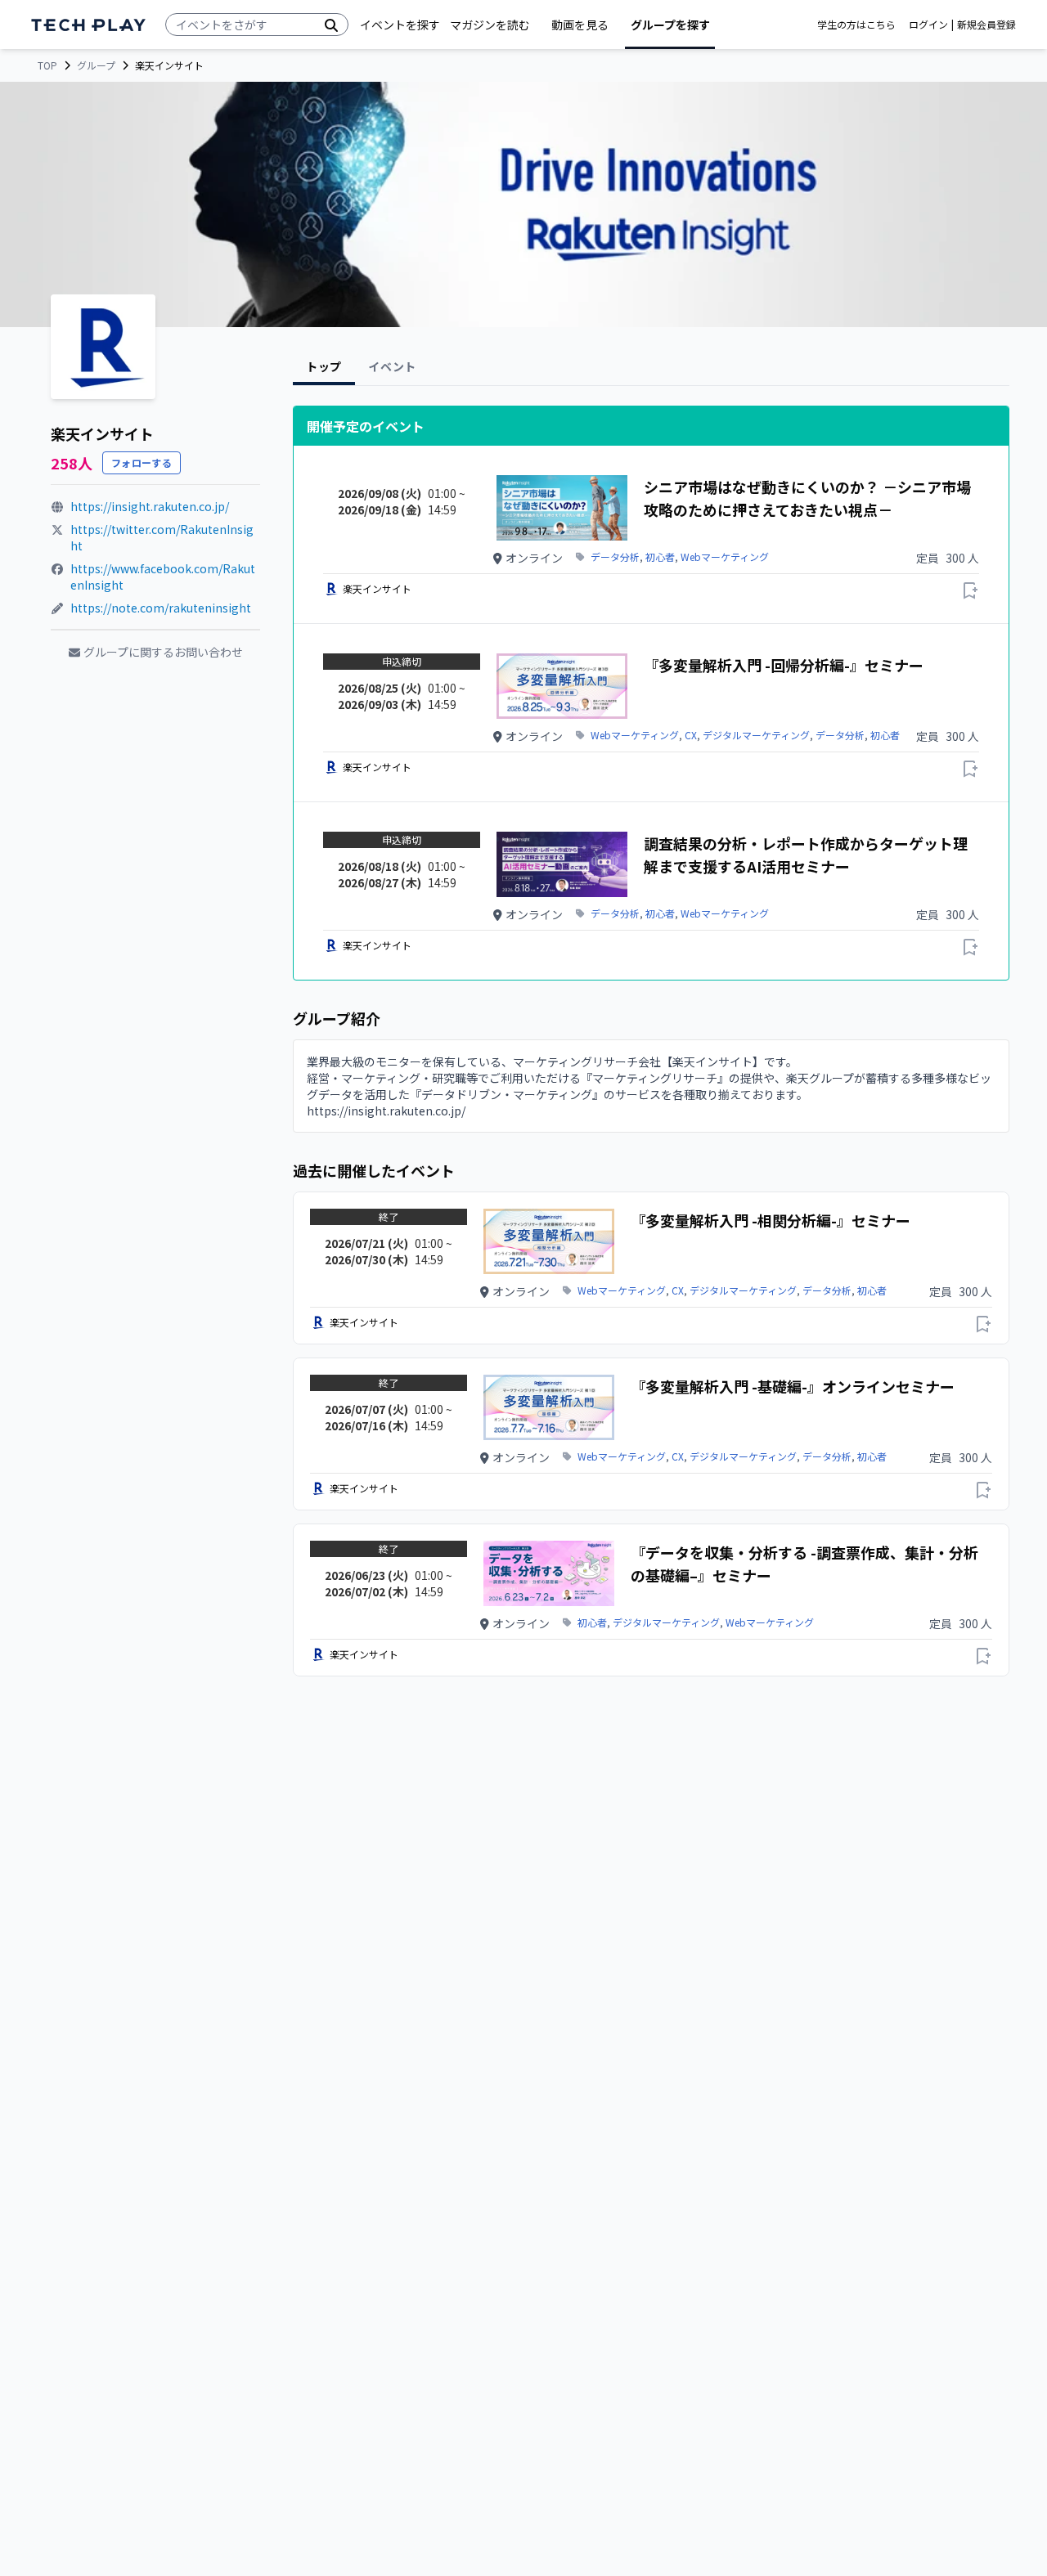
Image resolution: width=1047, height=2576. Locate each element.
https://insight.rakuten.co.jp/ (150, 506)
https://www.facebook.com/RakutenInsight (163, 577)
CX (691, 735)
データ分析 (615, 557)
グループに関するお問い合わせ (163, 652)
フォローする (142, 462)
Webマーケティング (725, 557)
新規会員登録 (986, 25)
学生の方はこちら (856, 25)
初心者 (660, 557)
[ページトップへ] (88, 25)
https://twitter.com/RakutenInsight (162, 537)
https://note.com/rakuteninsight (161, 608)
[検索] (331, 25)
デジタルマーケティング (756, 735)
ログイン (928, 25)
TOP (47, 65)
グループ (96, 65)
